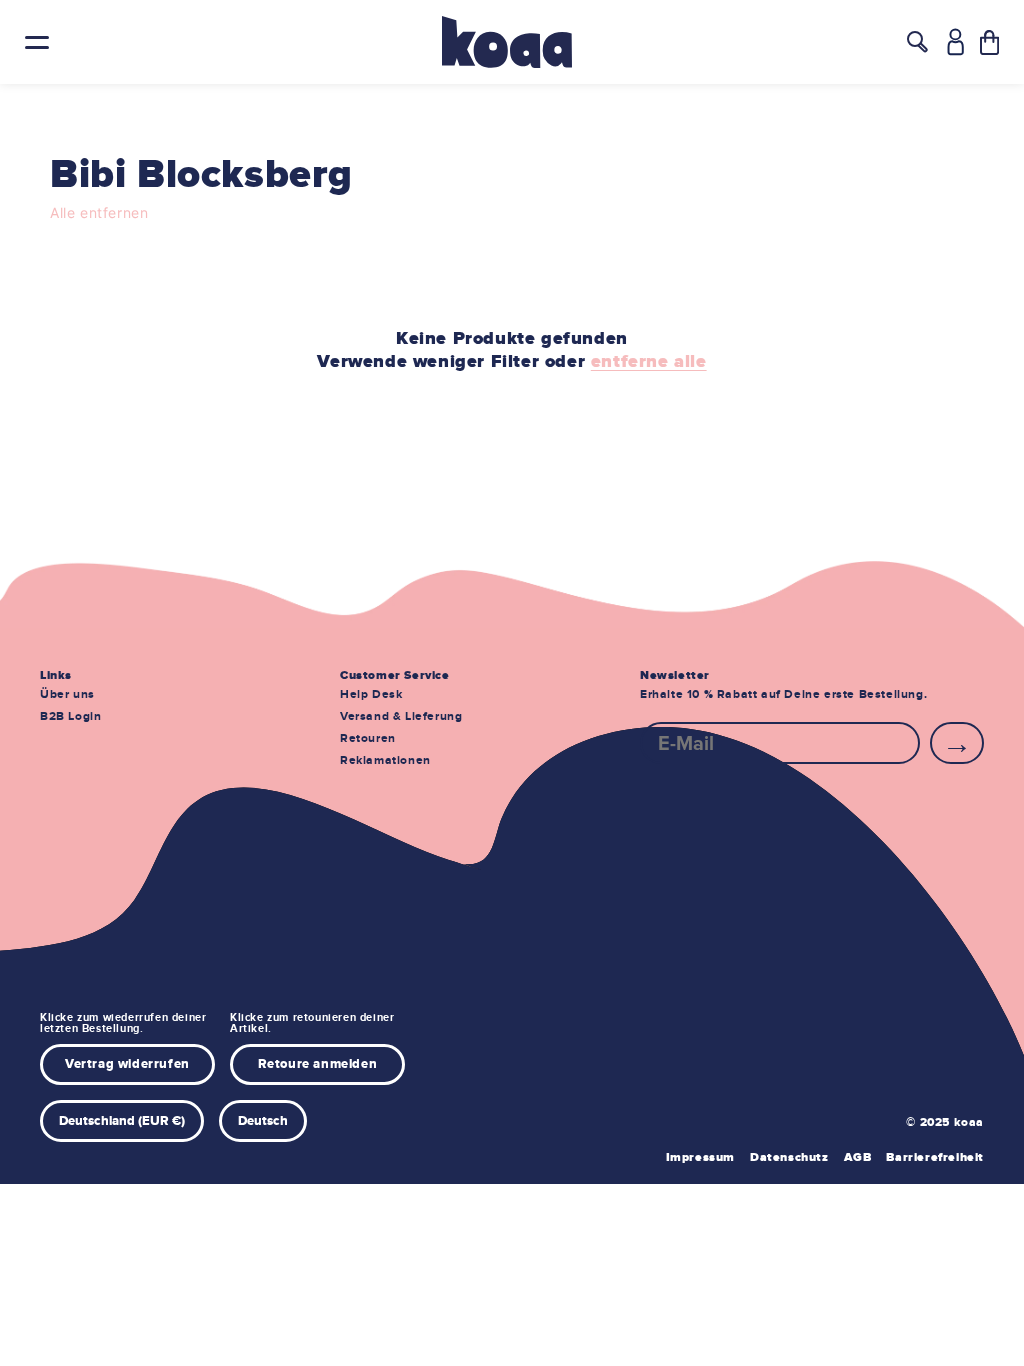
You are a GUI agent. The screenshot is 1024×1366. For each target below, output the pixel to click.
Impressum (700, 1157)
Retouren (368, 738)
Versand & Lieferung (401, 716)
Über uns (67, 694)
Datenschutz (789, 1157)
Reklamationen (385, 760)
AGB (858, 1157)
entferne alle (649, 362)
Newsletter (675, 675)
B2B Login (70, 716)
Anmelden (957, 743)
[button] (989, 42)
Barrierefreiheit (935, 1157)
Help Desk (371, 694)
